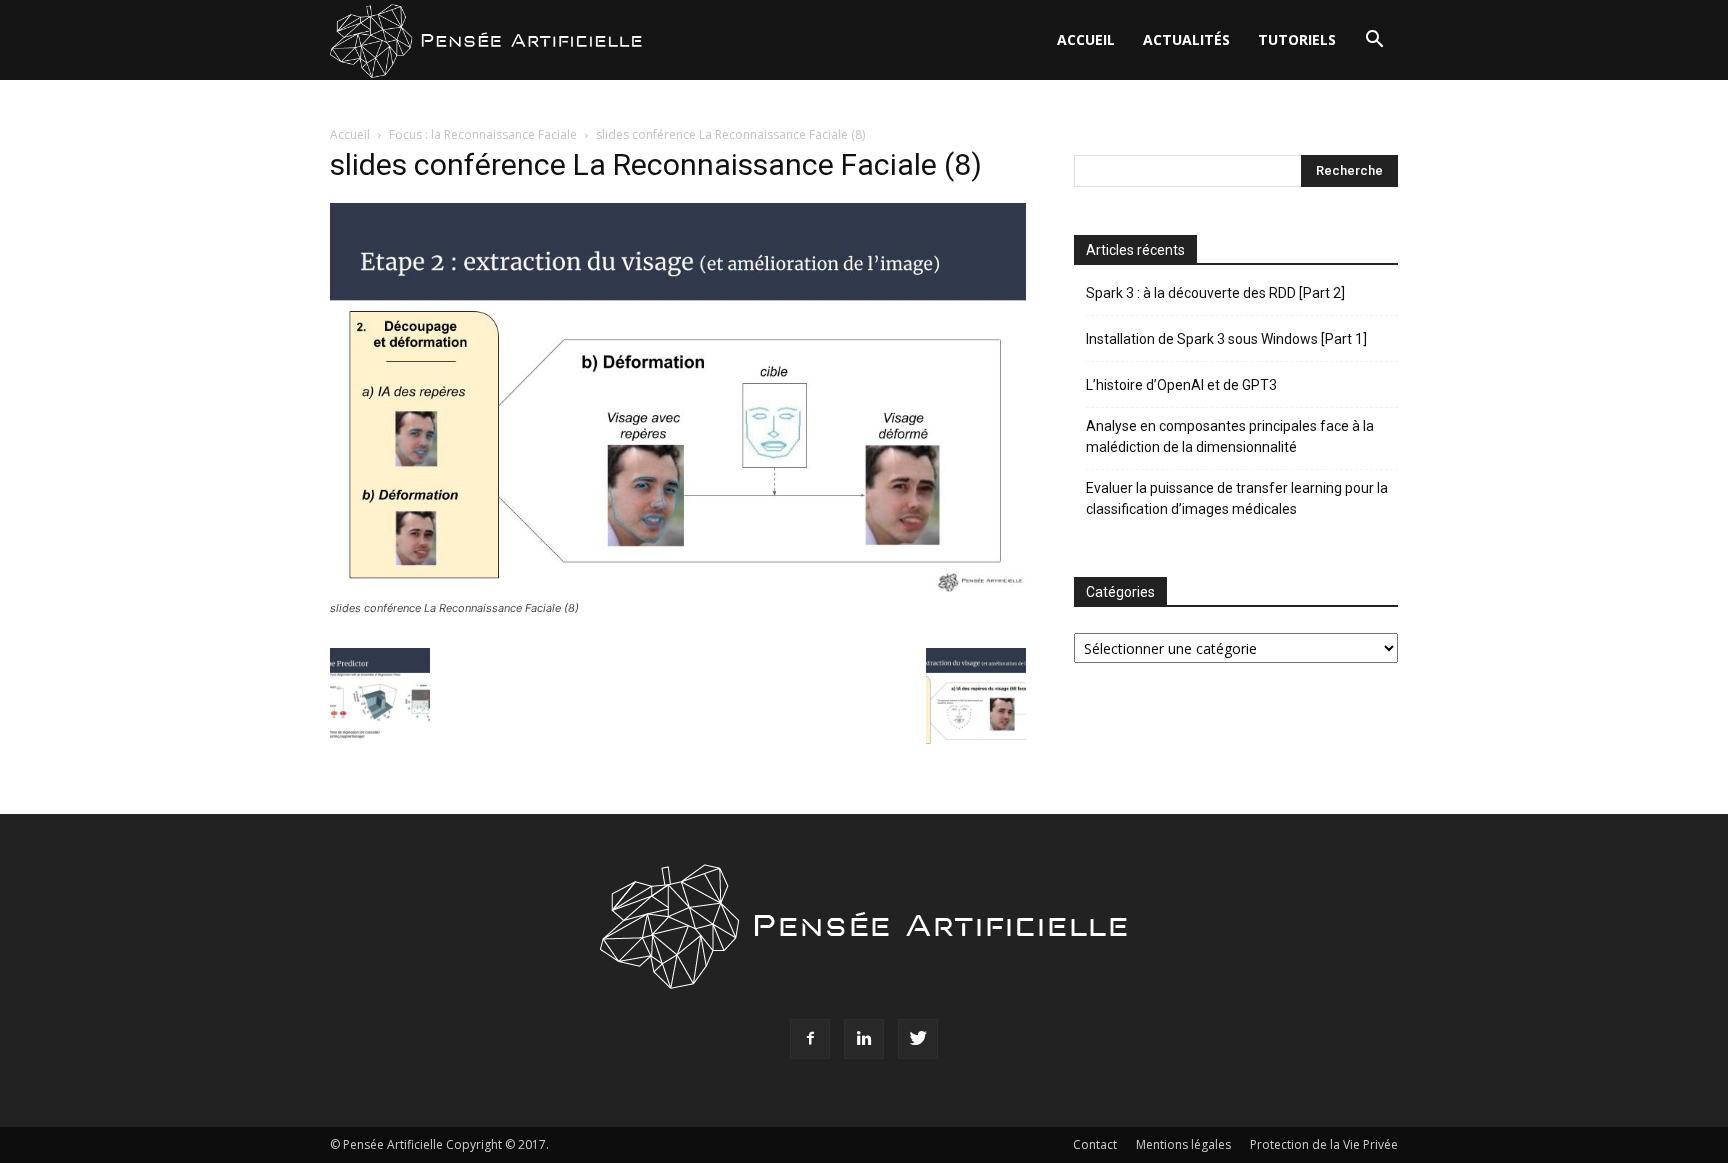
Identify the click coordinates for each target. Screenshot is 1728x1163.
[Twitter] (918, 1039)
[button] (1374, 41)
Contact (1095, 1144)
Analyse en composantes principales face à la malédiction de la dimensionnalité (1230, 436)
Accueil (1086, 39)
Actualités (1186, 39)
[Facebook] (810, 1039)
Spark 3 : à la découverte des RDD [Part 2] (1215, 293)
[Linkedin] (864, 1039)
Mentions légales (1183, 1144)
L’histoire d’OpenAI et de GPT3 (1181, 385)
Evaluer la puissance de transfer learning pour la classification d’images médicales (1237, 498)
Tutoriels (1297, 39)
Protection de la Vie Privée (1324, 1144)
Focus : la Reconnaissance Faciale (483, 134)
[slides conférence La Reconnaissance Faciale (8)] (678, 589)
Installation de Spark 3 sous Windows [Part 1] (1226, 339)
